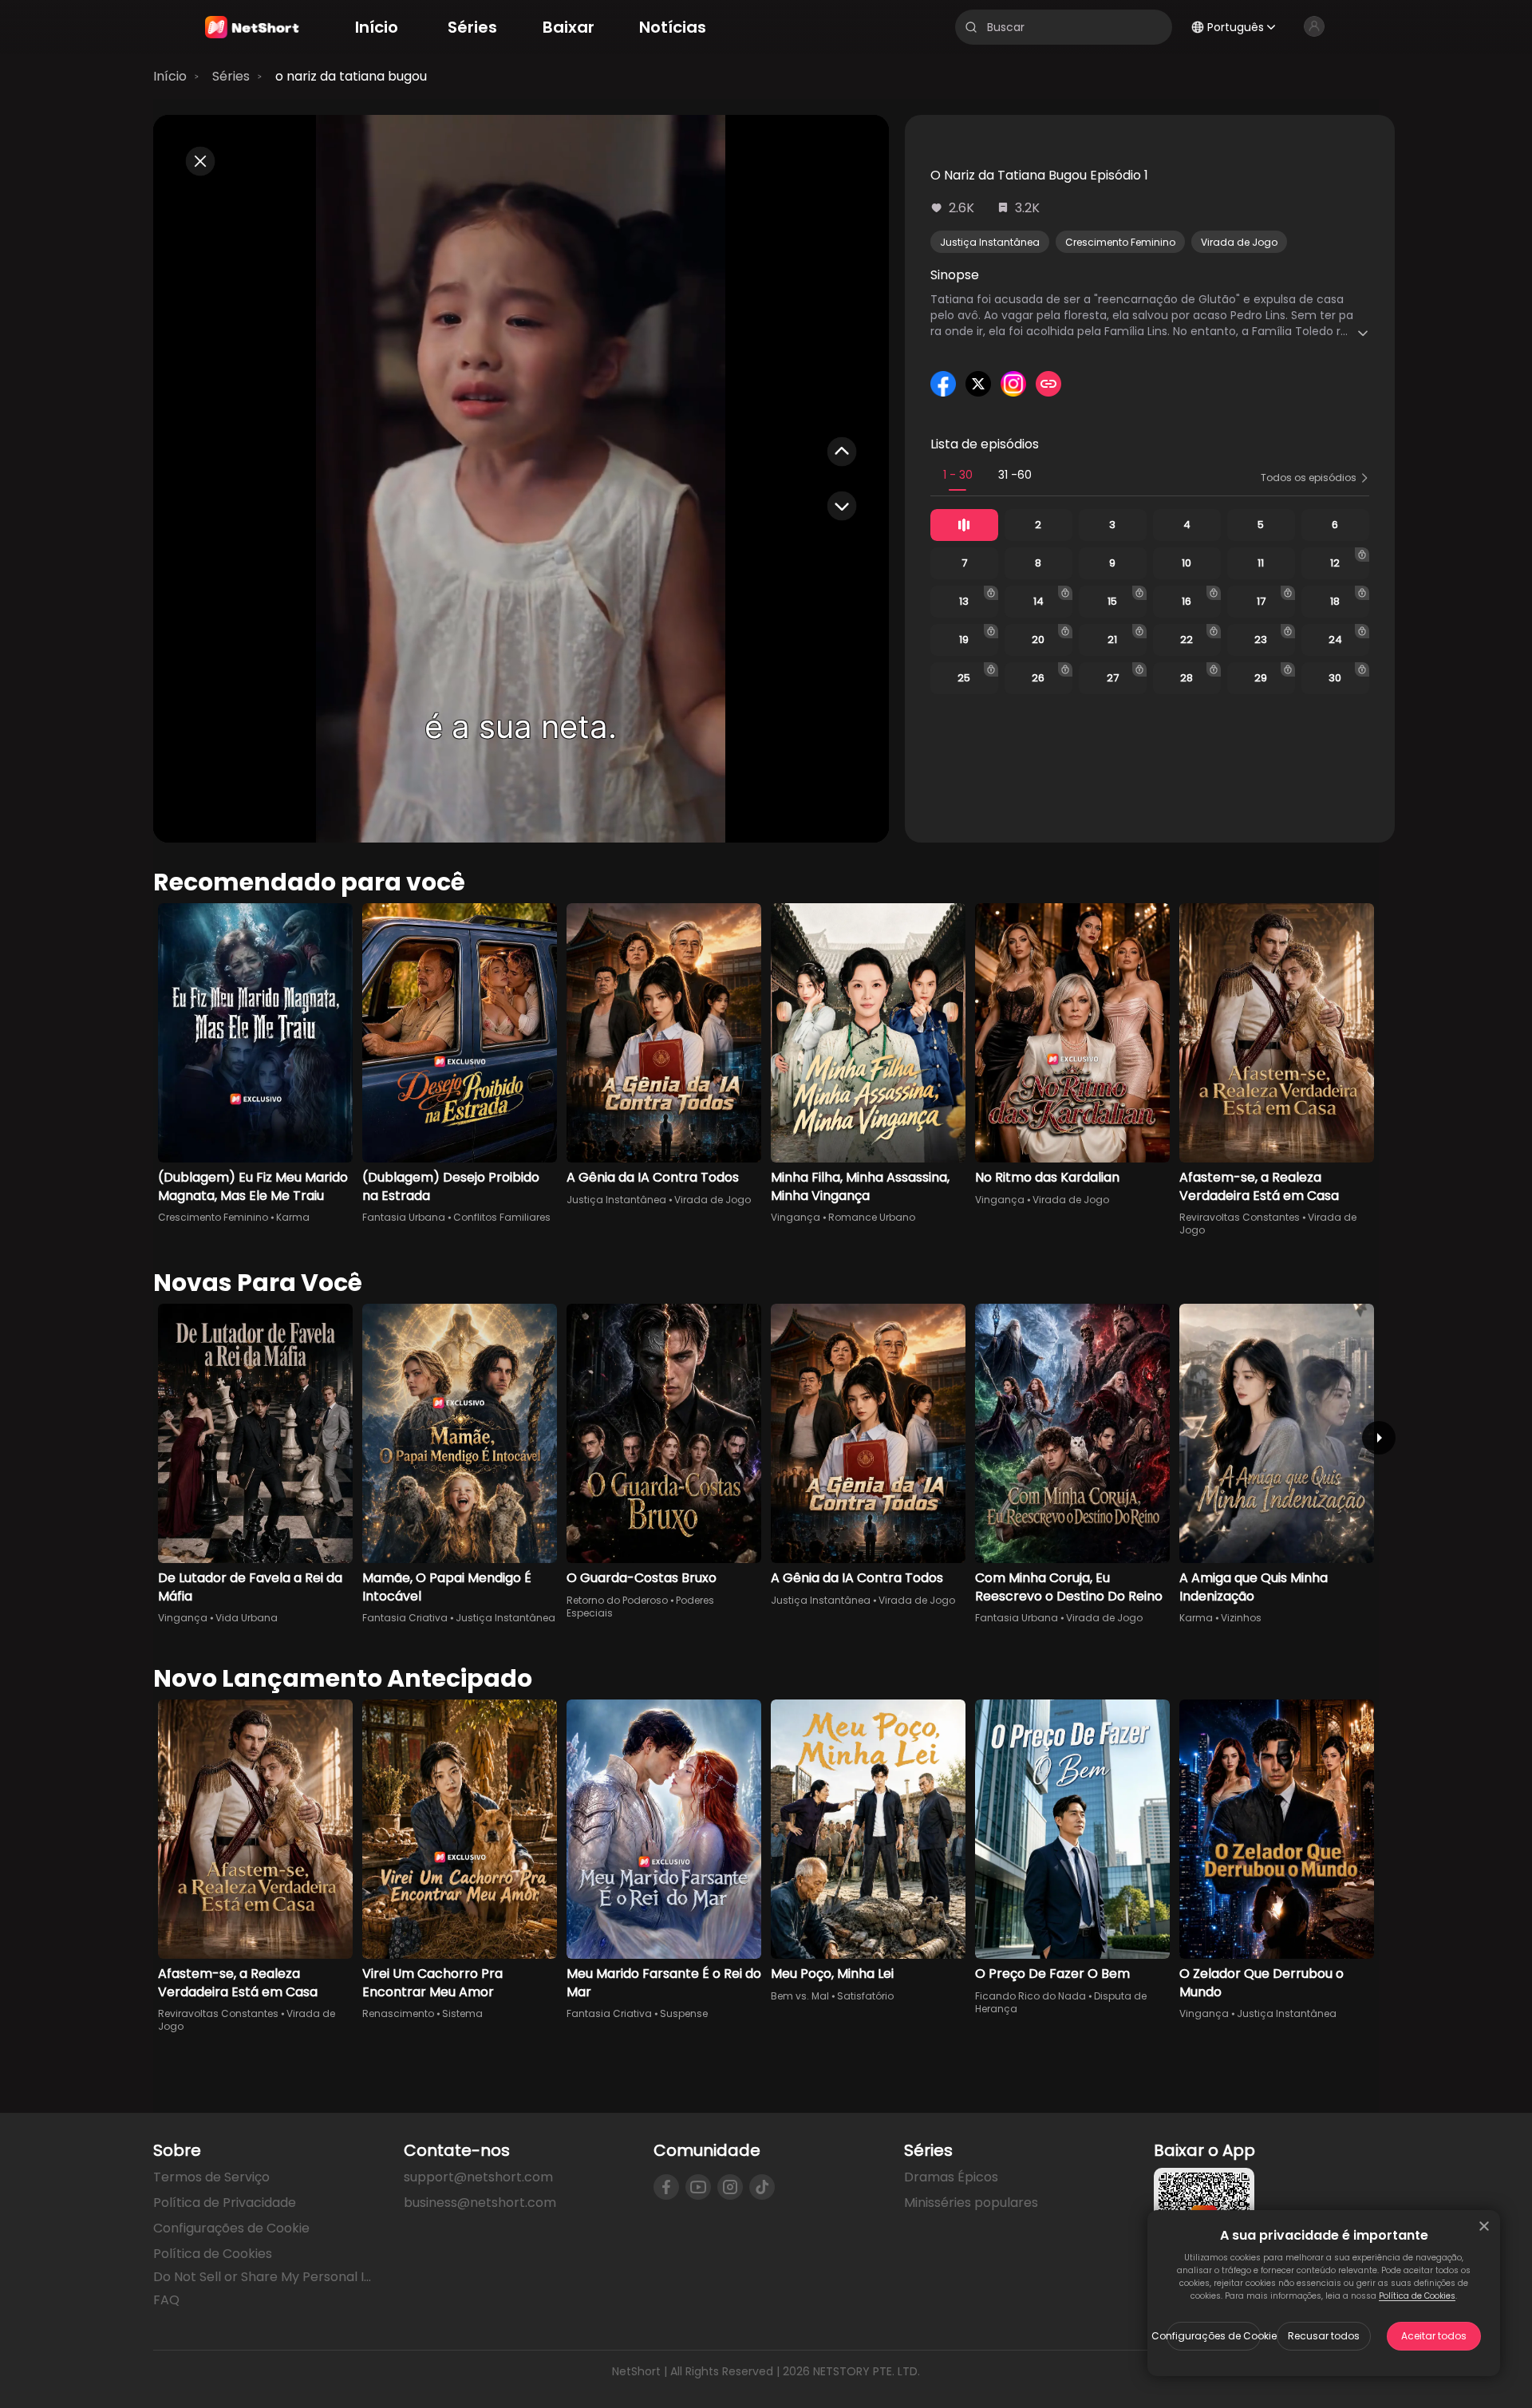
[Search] (971, 27)
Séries (231, 76)
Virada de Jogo (1239, 242)
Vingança (796, 1217)
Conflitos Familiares (502, 1217)
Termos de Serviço (211, 2177)
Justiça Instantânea (990, 242)
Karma (293, 1217)
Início (170, 76)
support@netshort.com (478, 2177)
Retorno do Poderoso (617, 1600)
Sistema (462, 2013)
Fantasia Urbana (404, 1217)
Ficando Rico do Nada (1031, 1996)
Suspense (684, 2013)
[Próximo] (1379, 1438)
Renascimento (398, 2013)
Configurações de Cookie (1214, 2336)
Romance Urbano (872, 1217)
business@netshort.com (480, 2203)
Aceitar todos (1434, 2336)
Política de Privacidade (225, 2203)
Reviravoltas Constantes (1240, 1217)
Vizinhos (1241, 1618)
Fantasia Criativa (405, 1618)
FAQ (166, 2300)
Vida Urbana (247, 1618)
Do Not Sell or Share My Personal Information (266, 2277)
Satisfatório (865, 1996)
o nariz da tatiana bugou (351, 76)
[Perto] (1484, 2226)
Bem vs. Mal (800, 1996)
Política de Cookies (1417, 2296)
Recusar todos (1324, 2336)
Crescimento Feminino (1120, 242)
